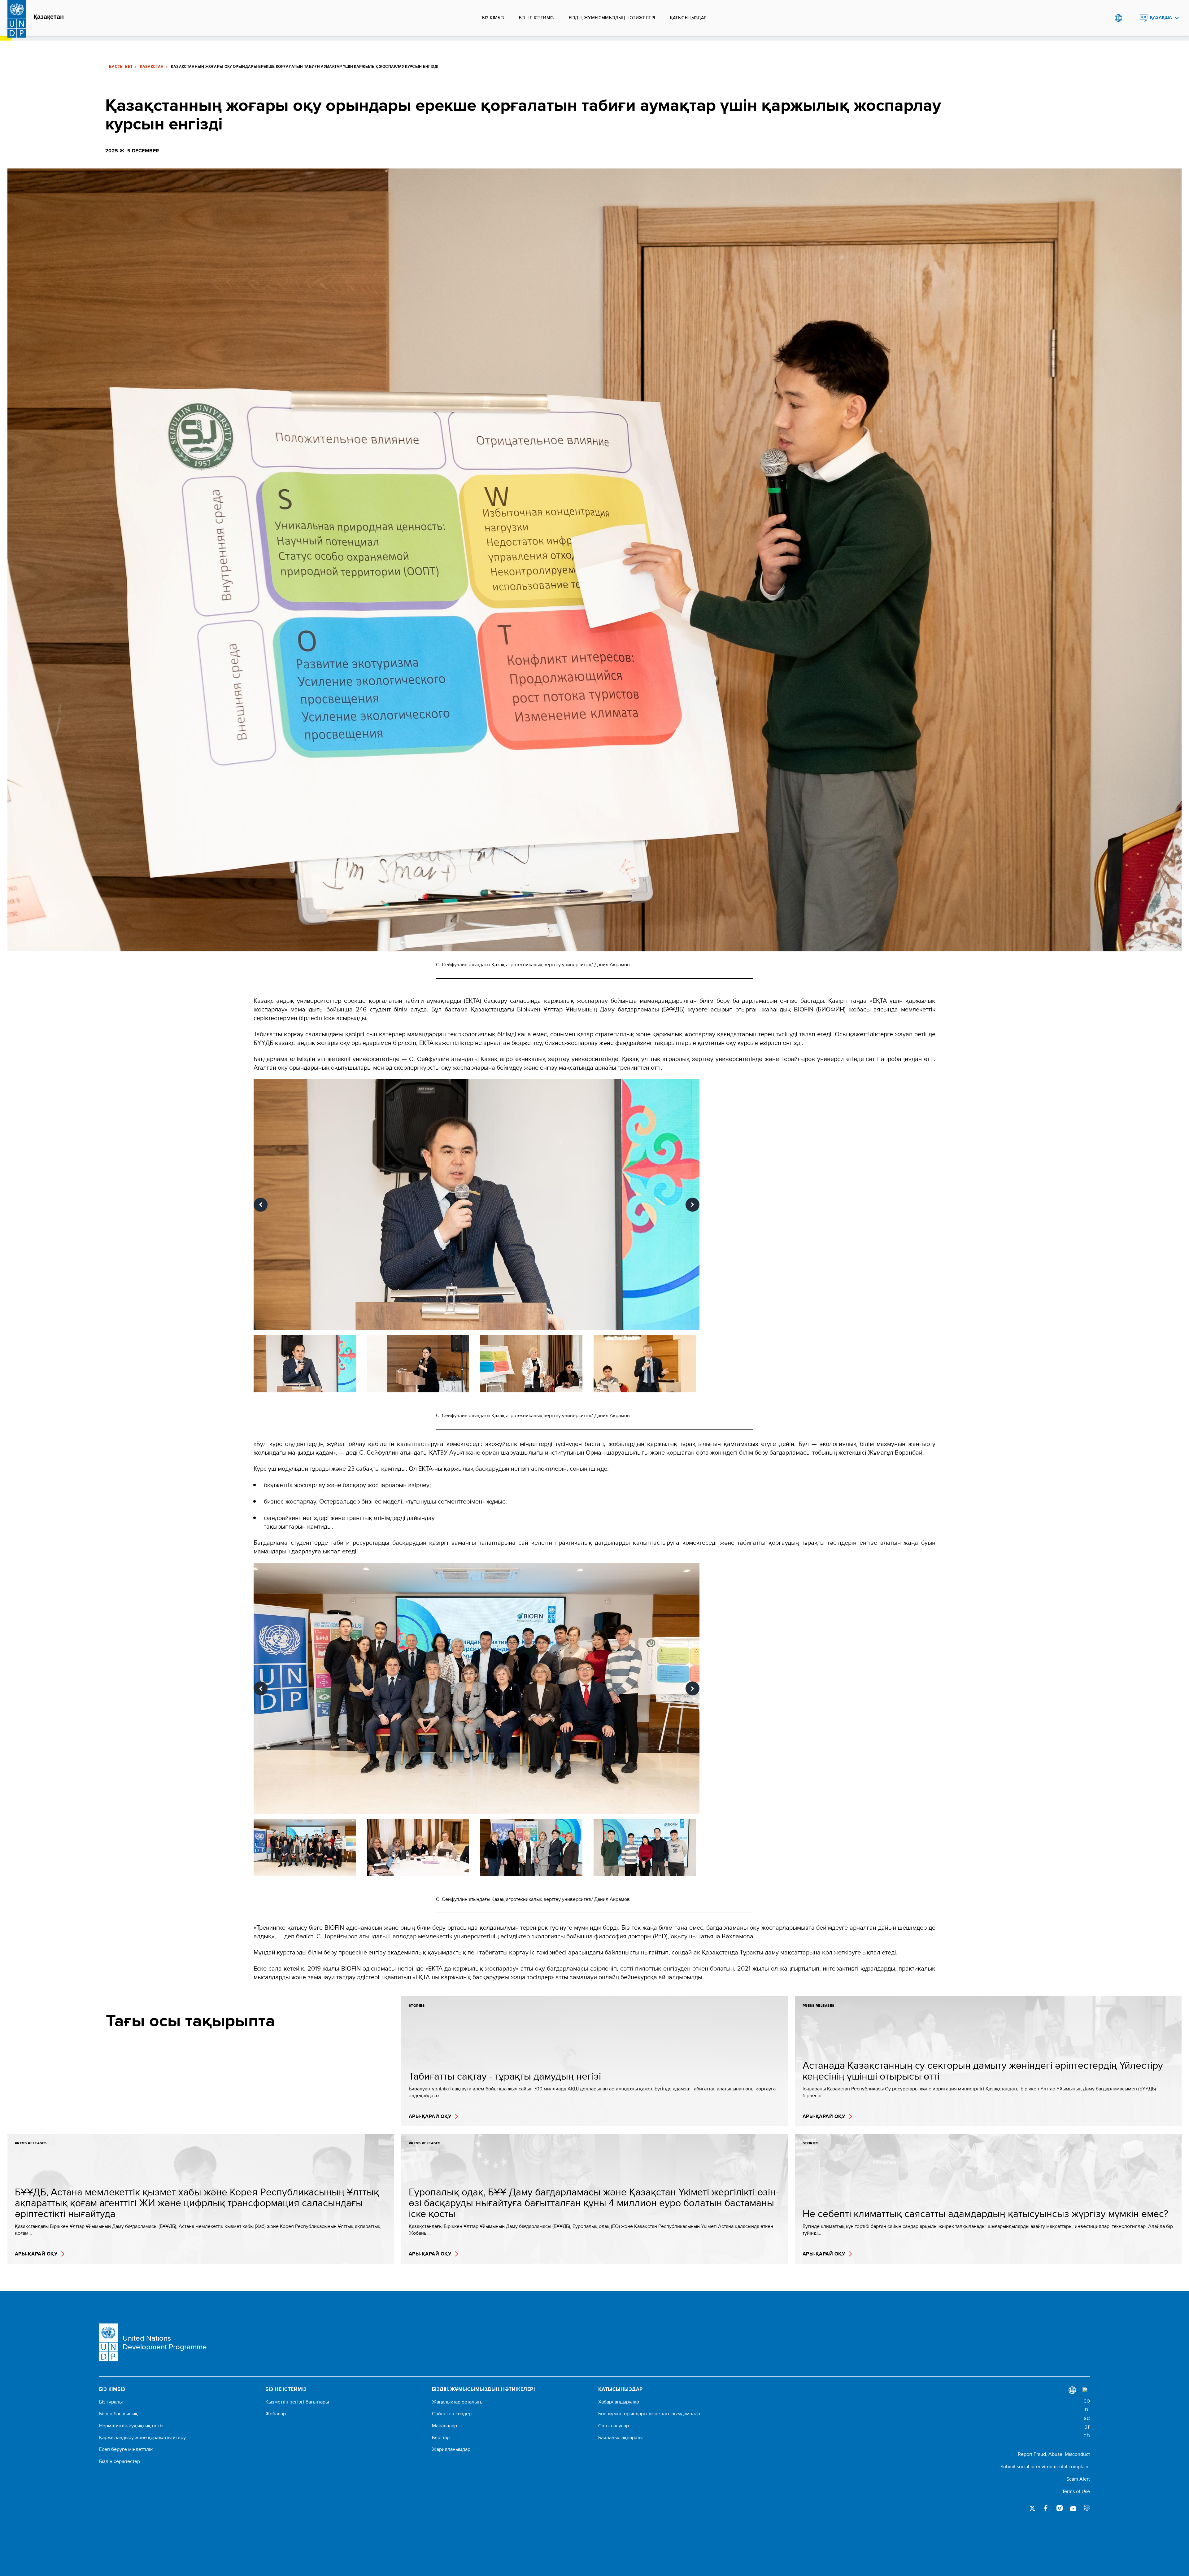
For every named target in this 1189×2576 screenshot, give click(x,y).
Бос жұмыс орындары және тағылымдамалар (649, 2414)
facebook (1046, 2508)
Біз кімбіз (493, 18)
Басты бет (121, 67)
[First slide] (692, 1205)
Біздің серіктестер (120, 2461)
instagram (1060, 2508)
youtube (1073, 2508)
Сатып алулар (614, 2426)
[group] (477, 1205)
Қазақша (1161, 17)
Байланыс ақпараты (620, 2438)
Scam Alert (1078, 2479)
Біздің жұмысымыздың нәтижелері (612, 18)
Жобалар (276, 2414)
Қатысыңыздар (688, 18)
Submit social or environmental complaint (1045, 2467)
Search (1131, 18)
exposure (1087, 2508)
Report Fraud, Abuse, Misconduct (1054, 2454)
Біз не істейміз (536, 18)
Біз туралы (111, 2402)
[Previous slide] (261, 1205)
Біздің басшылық (118, 2414)
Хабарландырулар (619, 2402)
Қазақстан (49, 17)
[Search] (1086, 2413)
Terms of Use (1076, 2491)
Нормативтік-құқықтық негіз (131, 2426)
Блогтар (441, 2438)
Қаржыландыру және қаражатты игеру (142, 2438)
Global (1118, 18)
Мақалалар (444, 2426)
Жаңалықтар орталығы (458, 2402)
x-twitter (1032, 2508)
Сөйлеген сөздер (452, 2414)
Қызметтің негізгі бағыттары (297, 2402)
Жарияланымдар (451, 2449)
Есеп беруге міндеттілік (126, 2449)
